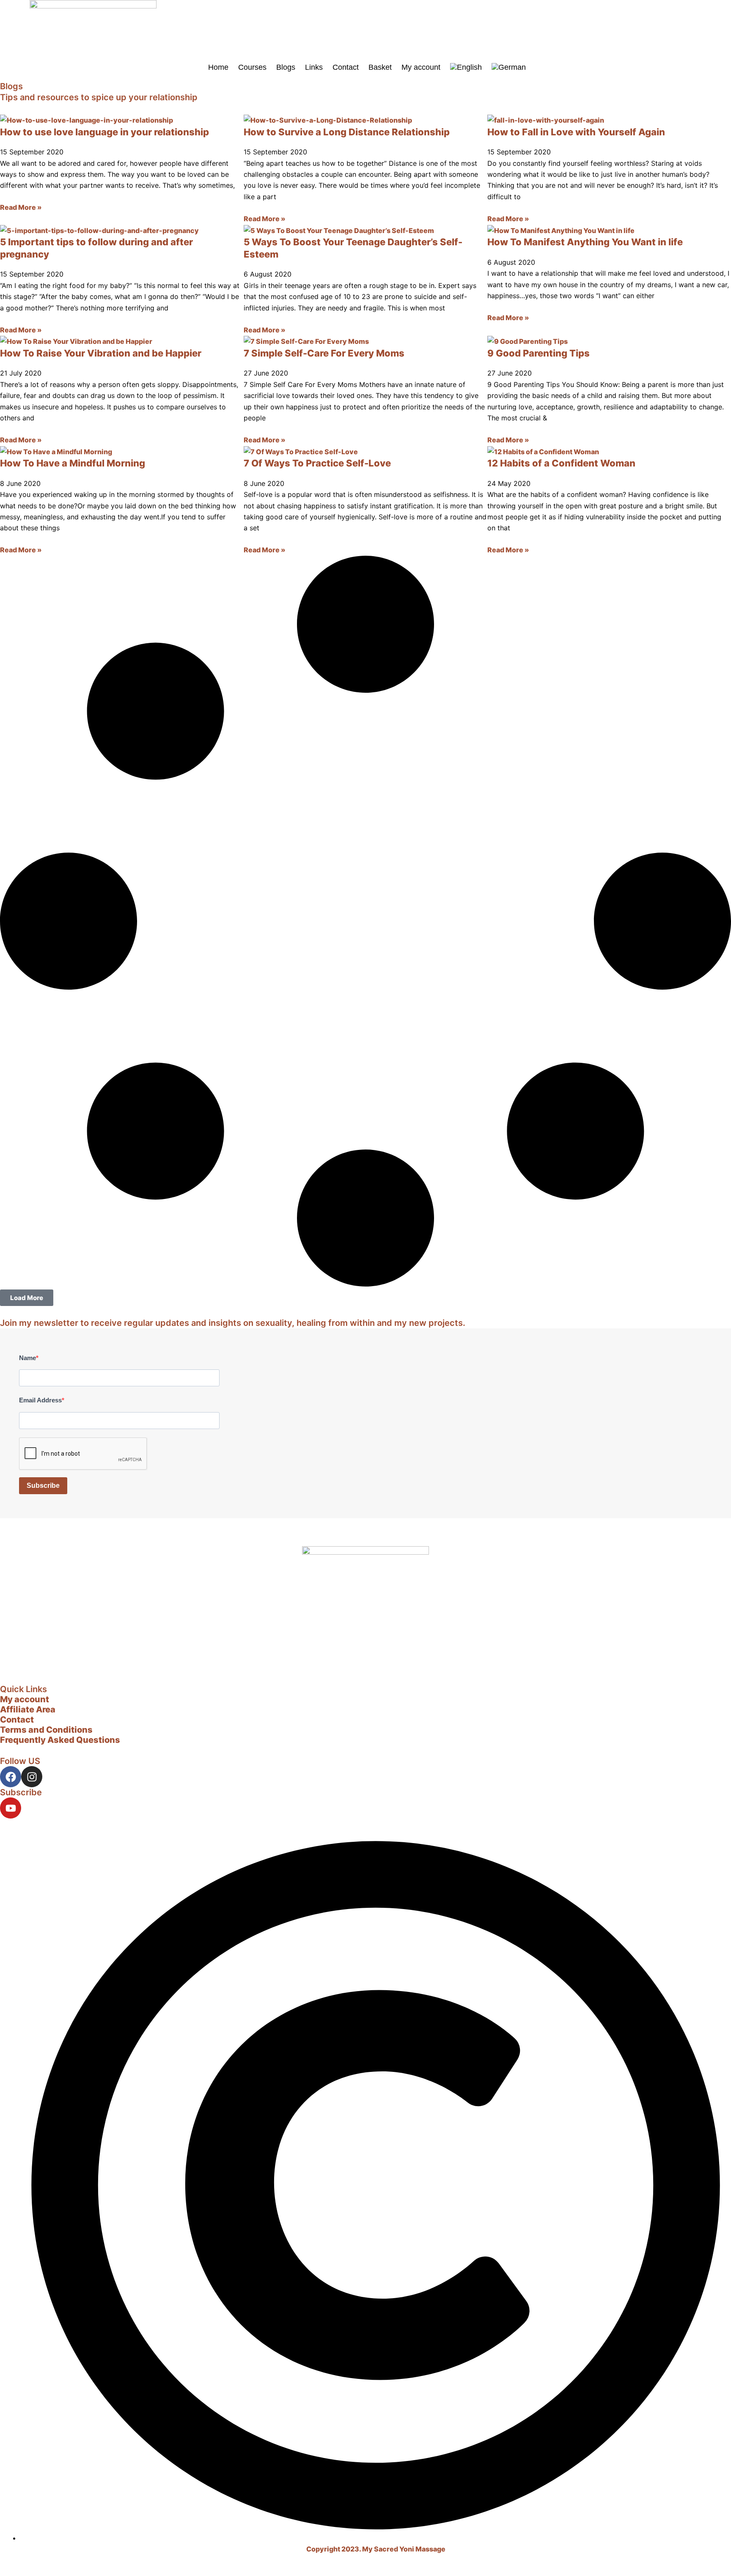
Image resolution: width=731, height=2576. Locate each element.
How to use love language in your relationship (104, 132)
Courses (252, 67)
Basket (380, 67)
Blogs (286, 67)
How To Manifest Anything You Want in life (585, 242)
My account (421, 67)
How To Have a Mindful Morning (73, 463)
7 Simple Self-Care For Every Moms (324, 353)
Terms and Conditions (46, 1730)
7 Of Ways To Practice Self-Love (317, 463)
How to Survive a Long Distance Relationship (347, 132)
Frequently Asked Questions (60, 1740)
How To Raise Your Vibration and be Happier (101, 353)
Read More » (21, 207)
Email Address (40, 1400)
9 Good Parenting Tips (539, 353)
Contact (346, 67)
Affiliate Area (28, 1709)
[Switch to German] (509, 67)
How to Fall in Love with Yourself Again (576, 132)
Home (218, 67)
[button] (27, 1298)
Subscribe (43, 1486)
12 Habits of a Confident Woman (561, 463)
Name (27, 1358)
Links (314, 67)
